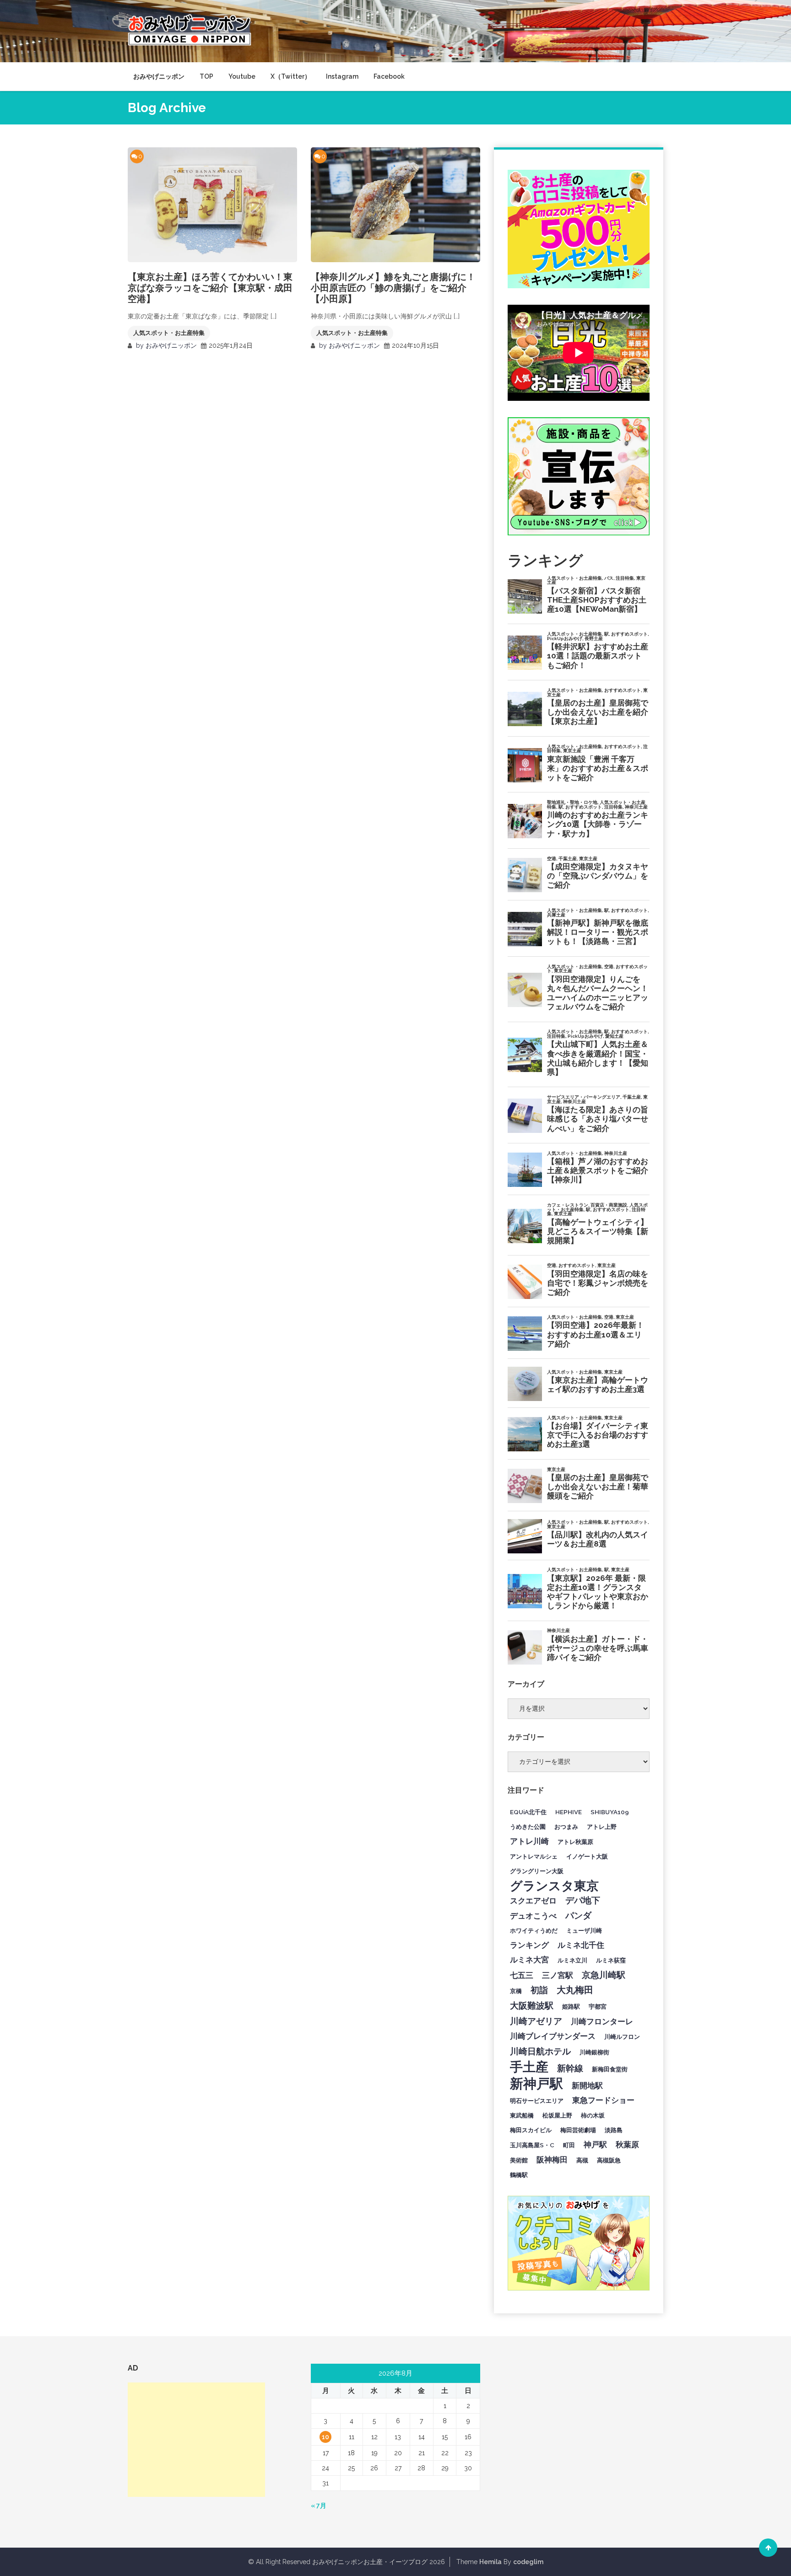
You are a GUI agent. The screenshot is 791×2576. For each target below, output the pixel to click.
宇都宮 (598, 2006)
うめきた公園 (528, 1827)
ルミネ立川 (572, 1960)
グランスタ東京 (554, 1886)
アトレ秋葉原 (575, 1842)
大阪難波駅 (532, 2005)
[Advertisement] (196, 2440)
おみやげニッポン (159, 76)
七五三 (522, 1975)
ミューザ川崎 (584, 1930)
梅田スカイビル (531, 2130)
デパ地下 (583, 1900)
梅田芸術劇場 (578, 2130)
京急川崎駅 (604, 1975)
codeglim (528, 2562)
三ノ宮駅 (558, 1975)
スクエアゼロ (533, 1901)
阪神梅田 (552, 2160)
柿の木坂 (593, 2115)
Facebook (389, 76)
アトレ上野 (602, 1827)
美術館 (519, 2160)
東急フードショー (603, 2100)
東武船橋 (522, 2115)
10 (325, 2437)
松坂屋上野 (557, 2115)
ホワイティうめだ (534, 1930)
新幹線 (570, 2068)
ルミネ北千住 (581, 1945)
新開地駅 (587, 2086)
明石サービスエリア (537, 2101)
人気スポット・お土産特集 (169, 333)
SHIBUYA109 (610, 1812)
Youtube (242, 76)
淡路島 (614, 2130)
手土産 (529, 2067)
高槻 (582, 2160)
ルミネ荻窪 (611, 1960)
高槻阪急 (609, 2160)
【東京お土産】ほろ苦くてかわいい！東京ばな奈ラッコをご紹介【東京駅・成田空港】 (210, 288)
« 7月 (319, 2506)
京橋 (516, 1991)
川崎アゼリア (536, 2021)
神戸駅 (595, 2145)
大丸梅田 (575, 1990)
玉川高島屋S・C (532, 2145)
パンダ (578, 1915)
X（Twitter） (291, 76)
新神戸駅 (536, 2084)
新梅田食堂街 (610, 2069)
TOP (206, 76)
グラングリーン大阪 (537, 1871)
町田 (569, 2145)
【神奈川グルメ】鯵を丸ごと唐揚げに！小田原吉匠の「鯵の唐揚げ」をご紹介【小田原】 (393, 288)
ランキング (529, 1945)
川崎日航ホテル (540, 2051)
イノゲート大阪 (587, 1856)
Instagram (342, 76)
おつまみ (566, 1827)
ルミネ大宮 (529, 1960)
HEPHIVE (569, 1812)
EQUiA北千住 (528, 1812)
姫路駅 (571, 2006)
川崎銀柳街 (594, 2052)
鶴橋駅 (519, 2175)
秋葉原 (627, 2145)
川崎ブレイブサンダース (553, 2036)
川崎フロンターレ (602, 2021)
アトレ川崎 (529, 1841)
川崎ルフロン (622, 2037)
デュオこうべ (533, 1916)
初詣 (539, 1990)
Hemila (490, 2562)
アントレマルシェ (534, 1856)
